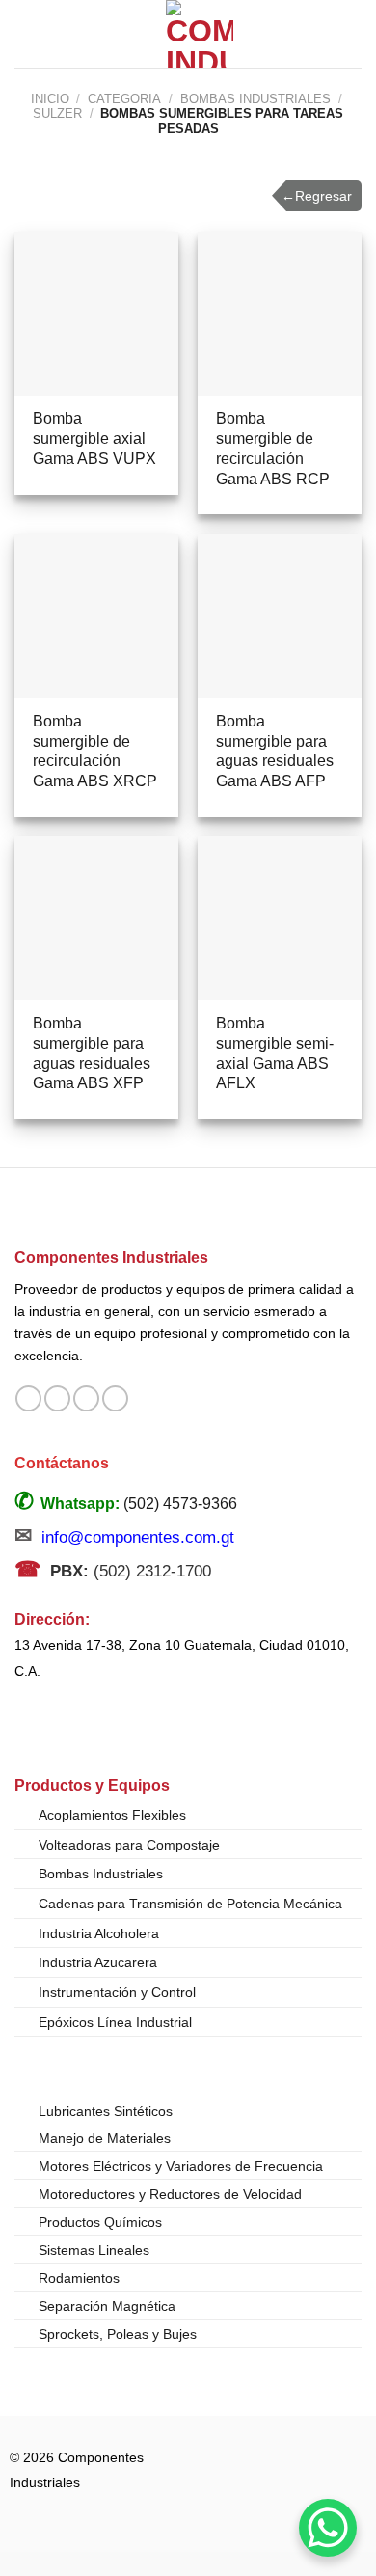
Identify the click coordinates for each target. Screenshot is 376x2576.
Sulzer (57, 113)
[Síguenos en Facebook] (28, 1399)
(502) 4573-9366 (180, 1504)
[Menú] (26, 33)
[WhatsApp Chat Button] (328, 2528)
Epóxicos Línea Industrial (115, 2022)
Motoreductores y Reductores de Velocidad (170, 2194)
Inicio (50, 99)
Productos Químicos (100, 2222)
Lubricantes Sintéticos (106, 2111)
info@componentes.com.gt (138, 1537)
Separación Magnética (107, 2306)
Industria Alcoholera (99, 1933)
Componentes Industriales (111, 1257)
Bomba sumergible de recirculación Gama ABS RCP (273, 448)
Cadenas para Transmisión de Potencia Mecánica (190, 1904)
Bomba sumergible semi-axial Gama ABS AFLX (275, 1053)
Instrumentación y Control (117, 1992)
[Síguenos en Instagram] (57, 1399)
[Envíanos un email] (86, 1399)
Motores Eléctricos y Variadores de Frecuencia (181, 2166)
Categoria (124, 99)
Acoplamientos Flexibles (112, 1815)
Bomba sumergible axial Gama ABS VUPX (94, 438)
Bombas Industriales (255, 99)
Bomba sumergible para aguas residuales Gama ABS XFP (92, 1053)
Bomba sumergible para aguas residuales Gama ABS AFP (275, 751)
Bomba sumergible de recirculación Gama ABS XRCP (95, 751)
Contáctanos (62, 1463)
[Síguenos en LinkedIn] (115, 1399)
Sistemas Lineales (94, 2250)
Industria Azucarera (98, 1962)
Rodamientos (79, 2278)
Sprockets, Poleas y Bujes (118, 2334)
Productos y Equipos (92, 1785)
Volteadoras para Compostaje (129, 1845)
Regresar (317, 196)
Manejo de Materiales (105, 2138)
